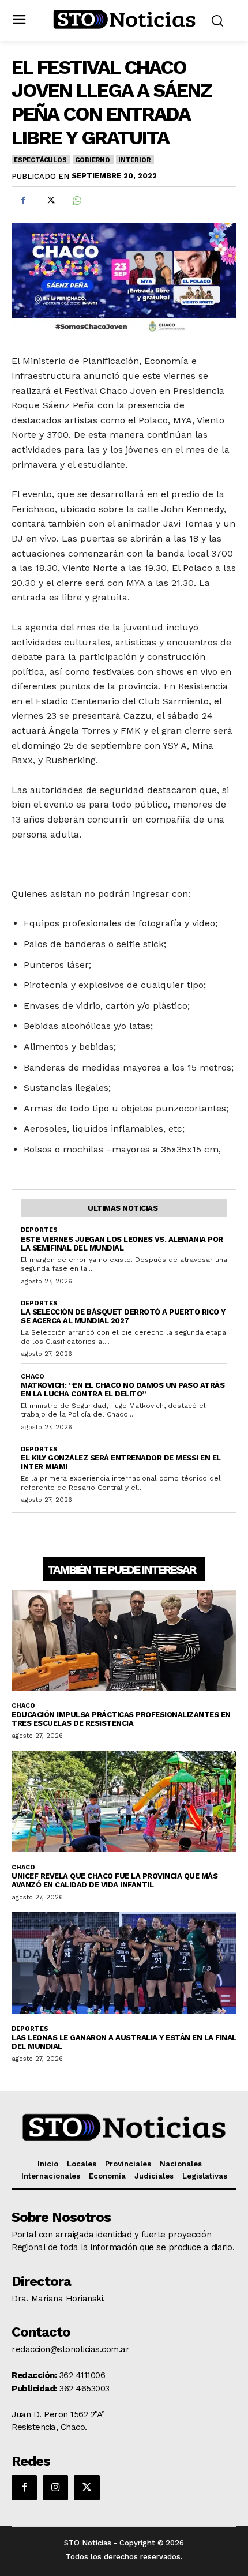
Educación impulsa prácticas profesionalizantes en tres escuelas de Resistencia (121, 1719)
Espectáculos (40, 160)
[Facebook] (23, 200)
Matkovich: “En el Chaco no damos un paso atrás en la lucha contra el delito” (123, 1390)
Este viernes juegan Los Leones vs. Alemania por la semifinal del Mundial (122, 1244)
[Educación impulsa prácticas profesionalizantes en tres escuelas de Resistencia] (124, 1640)
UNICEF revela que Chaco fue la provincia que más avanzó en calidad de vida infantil (114, 1880)
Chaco (33, 1377)
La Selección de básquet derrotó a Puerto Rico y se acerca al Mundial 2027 (123, 1316)
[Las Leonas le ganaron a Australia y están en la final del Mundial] (124, 1963)
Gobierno (93, 160)
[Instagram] (55, 2488)
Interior (134, 160)
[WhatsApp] (76, 200)
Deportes (39, 1230)
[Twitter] (50, 200)
